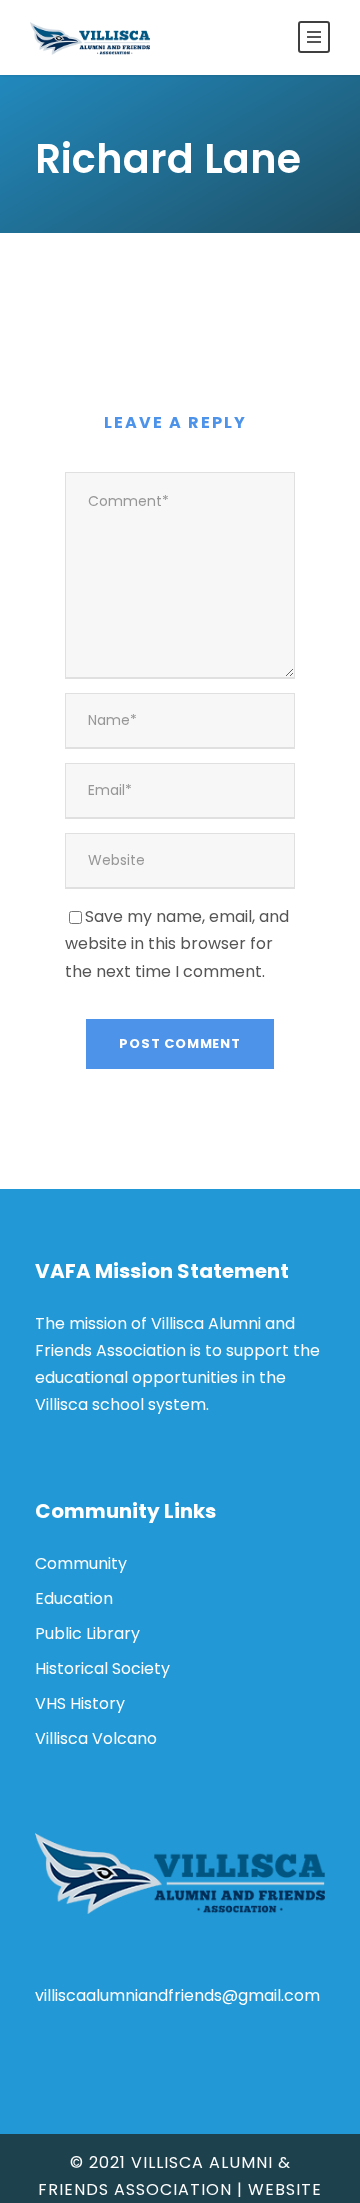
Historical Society (102, 1668)
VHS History (80, 1703)
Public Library (87, 1633)
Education (74, 1598)
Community (81, 1563)
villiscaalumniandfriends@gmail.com (177, 1995)
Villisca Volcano (96, 1738)
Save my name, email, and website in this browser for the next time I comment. (177, 943)
